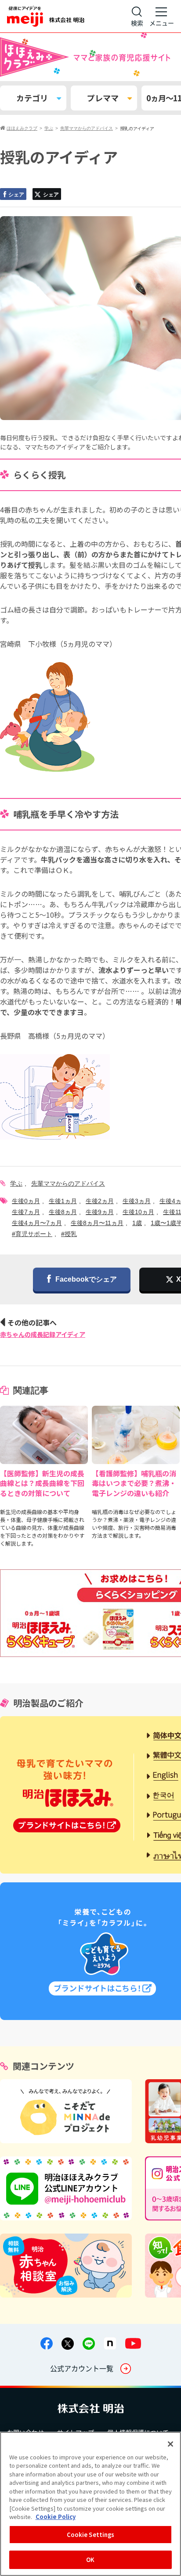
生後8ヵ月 (63, 1212)
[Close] (170, 2444)
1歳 (137, 1223)
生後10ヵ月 (138, 1212)
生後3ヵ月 (137, 1201)
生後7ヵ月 (26, 1212)
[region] (90, 2504)
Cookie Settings (91, 2535)
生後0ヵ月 (26, 1201)
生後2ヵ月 (100, 1201)
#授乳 (69, 1234)
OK (90, 2560)
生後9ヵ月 (100, 1212)
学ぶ (16, 1183)
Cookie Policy (56, 2517)
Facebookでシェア (86, 1279)
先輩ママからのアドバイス (68, 1183)
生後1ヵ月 (63, 1201)
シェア (16, 195)
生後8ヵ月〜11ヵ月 (97, 1223)
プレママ (103, 98)
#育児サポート (32, 1234)
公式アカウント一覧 (82, 2368)
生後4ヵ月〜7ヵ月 (37, 1223)
